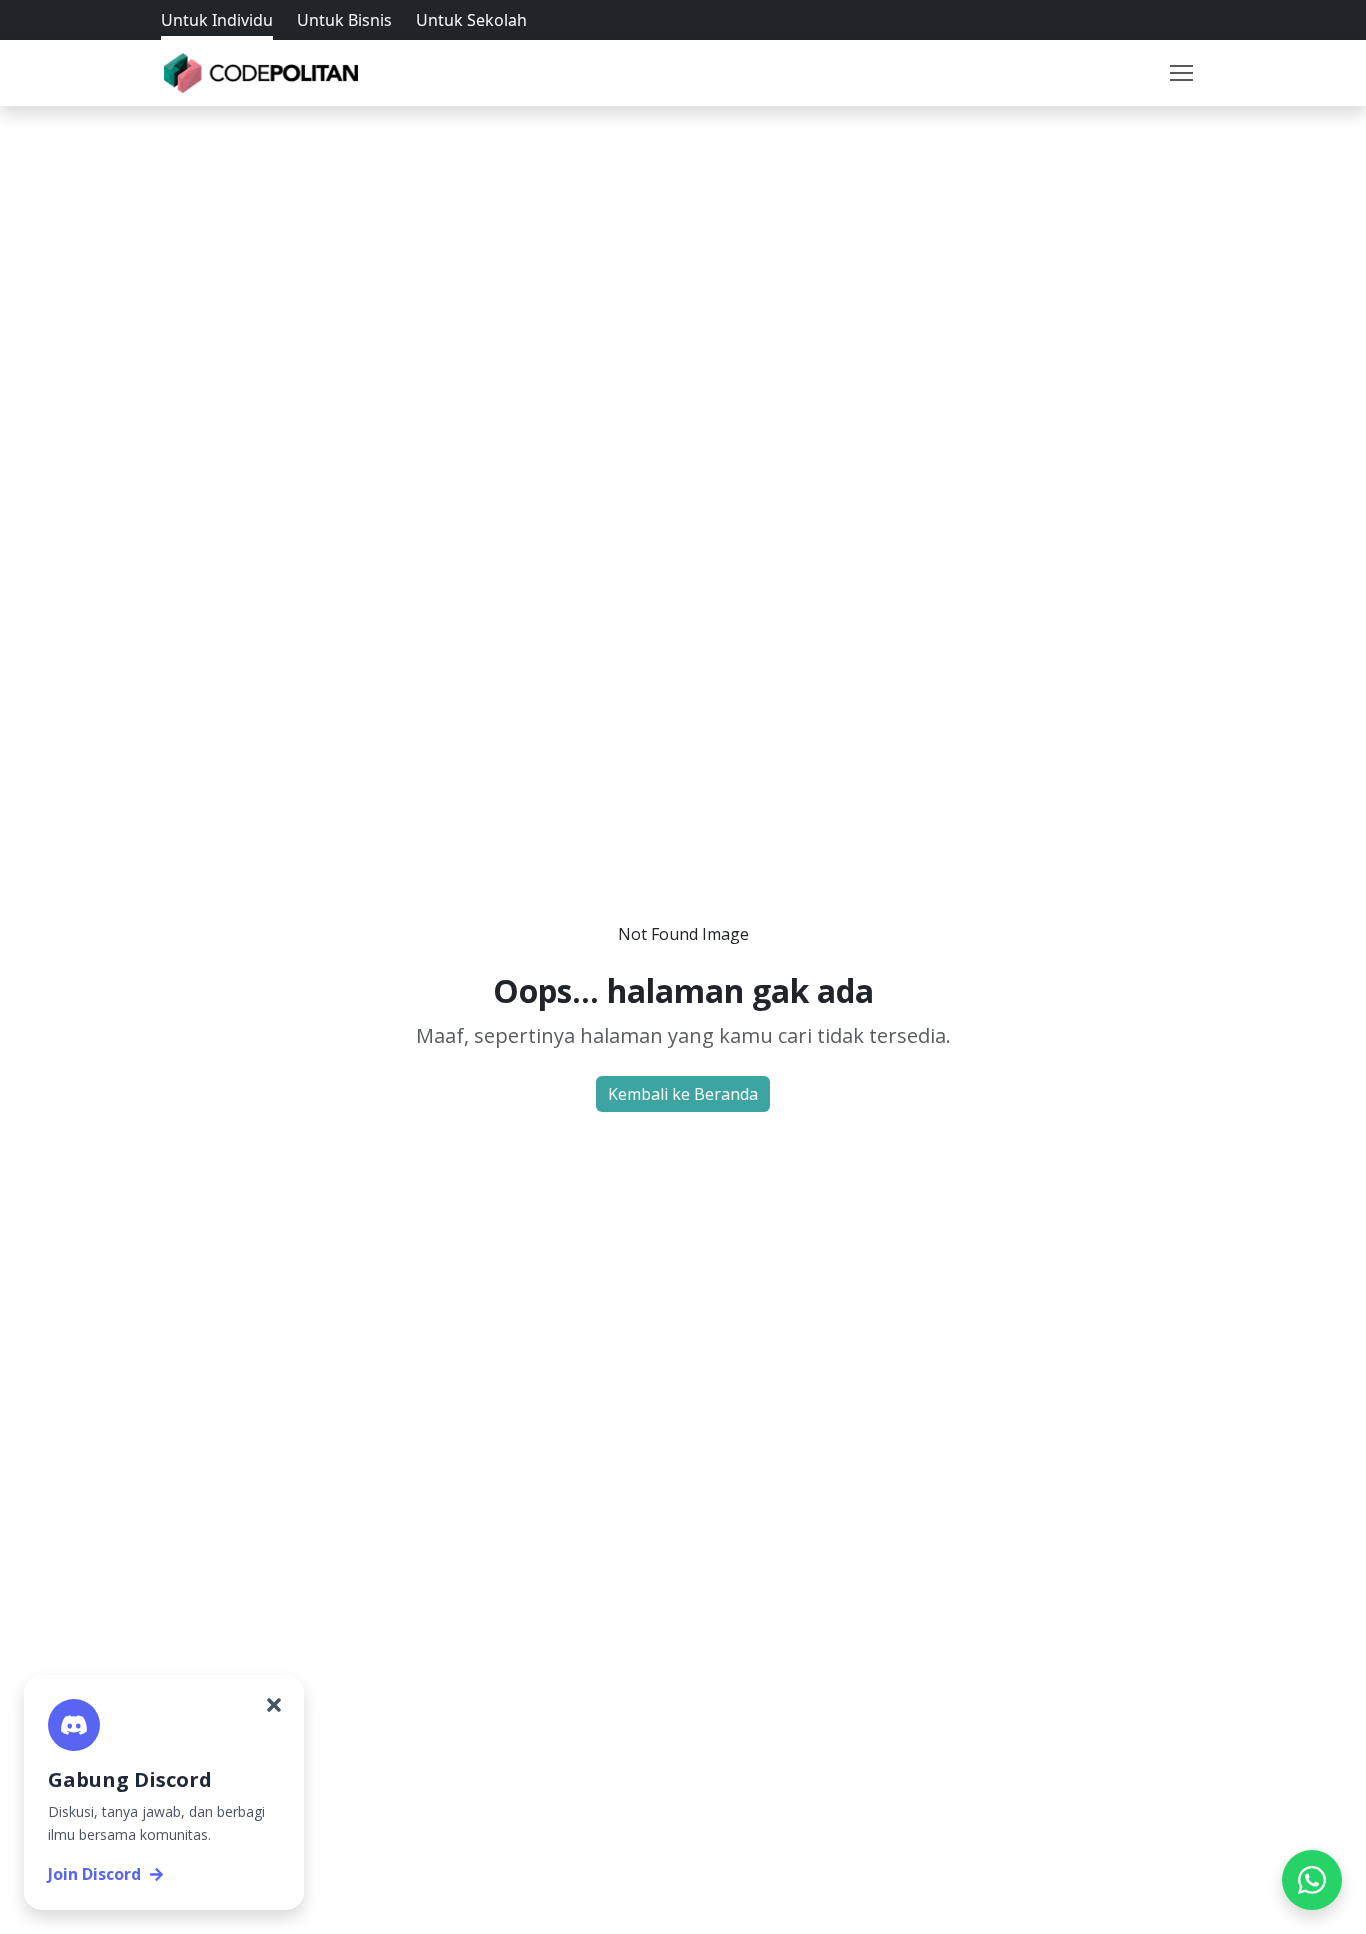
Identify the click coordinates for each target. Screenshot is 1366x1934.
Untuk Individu (217, 20)
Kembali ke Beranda (683, 1094)
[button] (1181, 73)
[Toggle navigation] (1181, 73)
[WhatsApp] (1312, 1880)
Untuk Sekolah (471, 20)
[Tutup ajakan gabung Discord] (274, 1705)
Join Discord (94, 1874)
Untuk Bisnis (344, 20)
